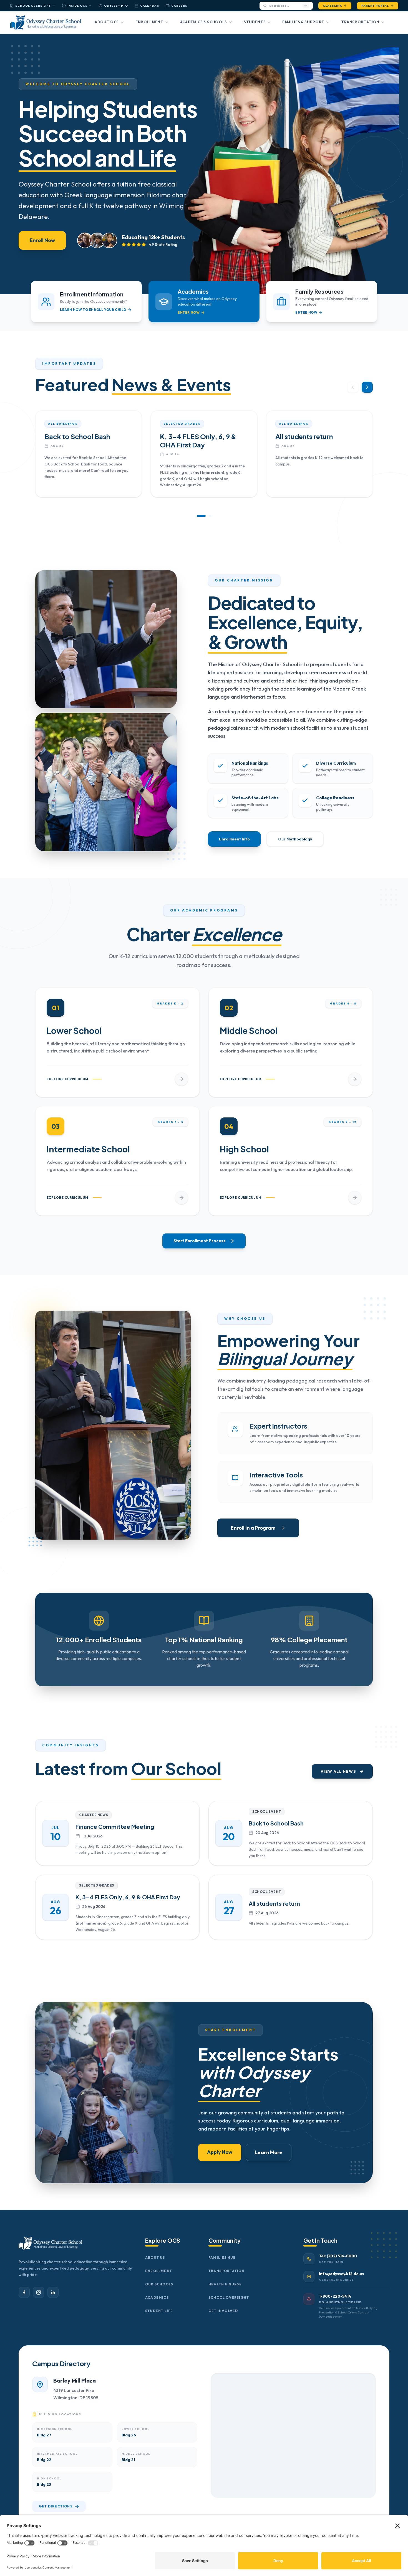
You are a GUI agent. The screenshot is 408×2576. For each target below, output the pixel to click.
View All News (338, 1771)
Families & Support (303, 22)
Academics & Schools (204, 22)
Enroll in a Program (253, 1528)
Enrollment (149, 22)
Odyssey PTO (116, 6)
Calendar (150, 6)
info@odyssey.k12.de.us (341, 2274)
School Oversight (33, 6)
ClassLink (332, 6)
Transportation (360, 22)
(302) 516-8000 (342, 2256)
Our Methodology (295, 839)
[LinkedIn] (53, 2292)
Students (255, 22)
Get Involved (223, 2311)
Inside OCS (77, 6)
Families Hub (222, 2258)
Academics (157, 2297)
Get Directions (56, 2506)
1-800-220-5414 (335, 2296)
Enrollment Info (234, 839)
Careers (179, 6)
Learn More (269, 2152)
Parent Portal (375, 6)
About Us (155, 2258)
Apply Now (220, 2152)
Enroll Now (42, 240)
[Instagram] (39, 2292)
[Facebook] (24, 2292)
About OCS (107, 22)
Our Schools (159, 2284)
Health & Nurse (225, 2284)
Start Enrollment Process (200, 1241)
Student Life (159, 2311)
